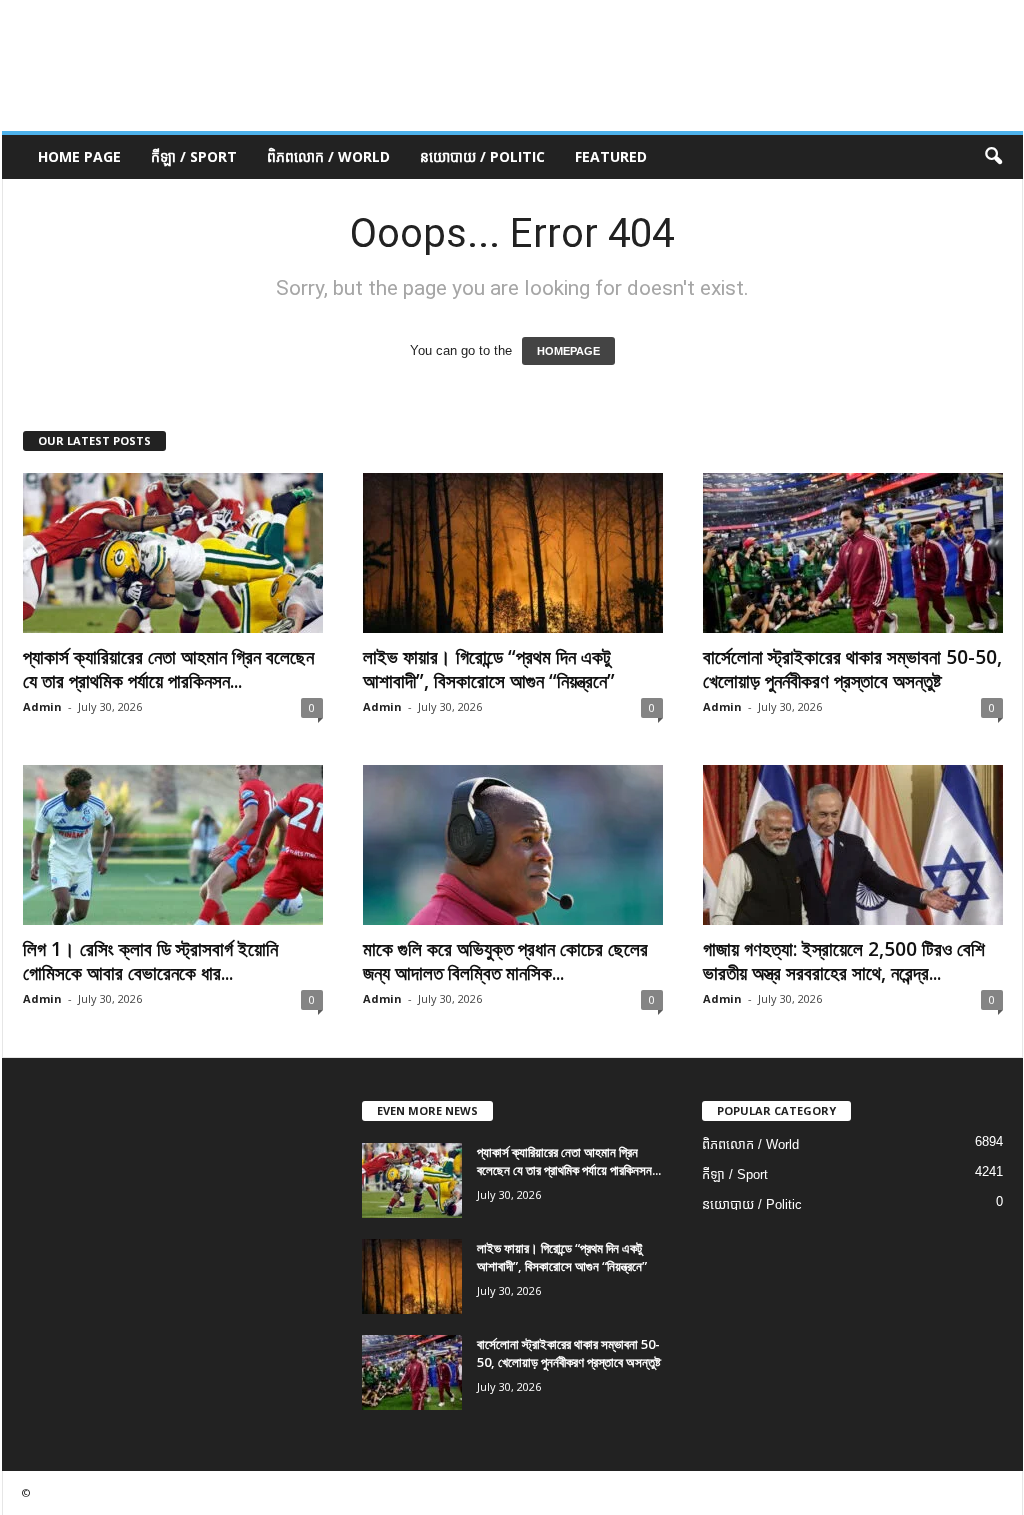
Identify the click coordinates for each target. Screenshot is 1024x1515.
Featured (611, 156)
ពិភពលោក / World (328, 156)
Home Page (79, 156)
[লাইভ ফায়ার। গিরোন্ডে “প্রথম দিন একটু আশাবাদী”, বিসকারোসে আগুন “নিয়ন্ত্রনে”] (513, 553)
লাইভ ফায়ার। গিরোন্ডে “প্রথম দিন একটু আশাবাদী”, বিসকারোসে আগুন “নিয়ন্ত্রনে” (489, 669)
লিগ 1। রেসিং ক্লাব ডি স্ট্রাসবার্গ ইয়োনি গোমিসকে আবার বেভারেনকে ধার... (150, 961)
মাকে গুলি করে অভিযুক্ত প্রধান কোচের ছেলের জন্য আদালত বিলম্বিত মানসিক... (505, 961)
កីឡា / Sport (194, 156)
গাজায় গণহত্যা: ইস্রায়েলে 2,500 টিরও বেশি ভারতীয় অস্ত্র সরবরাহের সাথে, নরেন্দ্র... (844, 961)
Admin (42, 706)
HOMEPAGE (568, 351)
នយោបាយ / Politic (482, 156)
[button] (993, 157)
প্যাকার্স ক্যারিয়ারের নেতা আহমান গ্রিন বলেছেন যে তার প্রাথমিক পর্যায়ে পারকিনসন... (168, 669)
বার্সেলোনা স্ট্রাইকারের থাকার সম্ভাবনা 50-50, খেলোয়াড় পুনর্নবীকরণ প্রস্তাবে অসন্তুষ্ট (852, 669)
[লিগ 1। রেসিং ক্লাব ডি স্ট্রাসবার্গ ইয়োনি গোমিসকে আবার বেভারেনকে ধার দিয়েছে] (173, 845)
